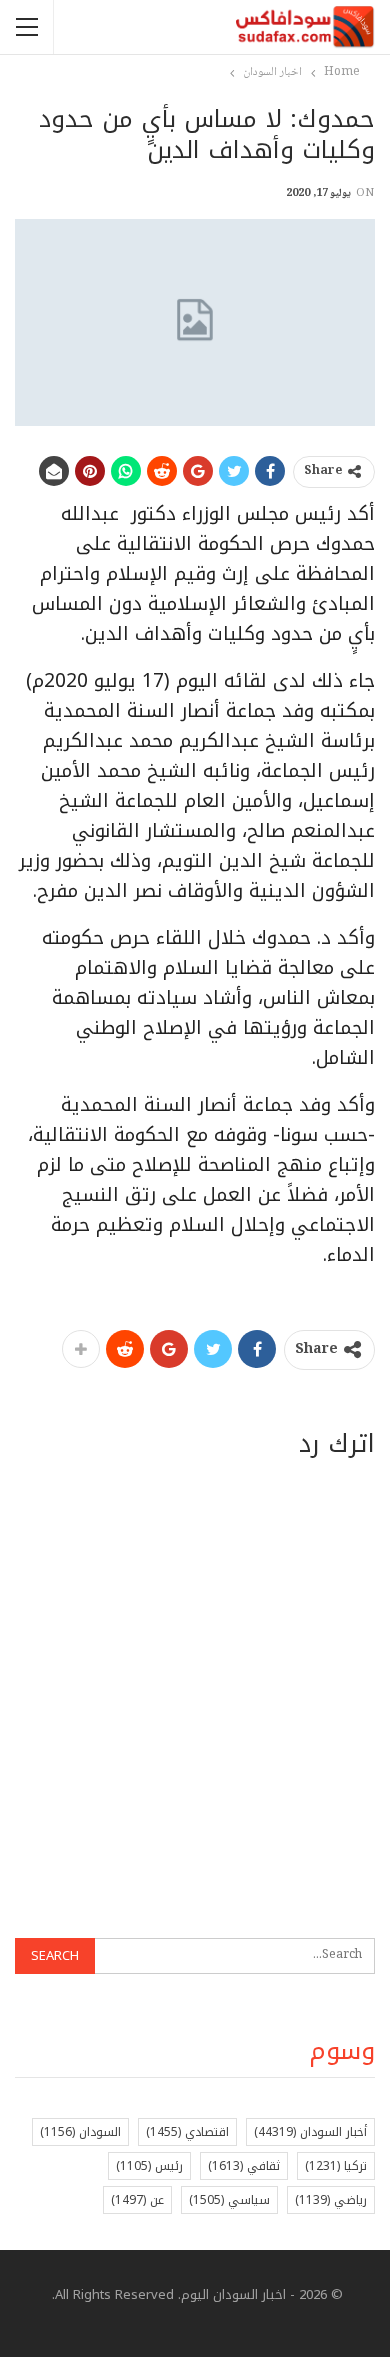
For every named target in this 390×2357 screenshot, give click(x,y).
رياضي (331, 2200)
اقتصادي (187, 2132)
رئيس (149, 2166)
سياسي (229, 2200)
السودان (80, 2132)
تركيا (336, 2166)
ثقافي (244, 2166)
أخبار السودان (310, 2132)
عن (137, 2200)
